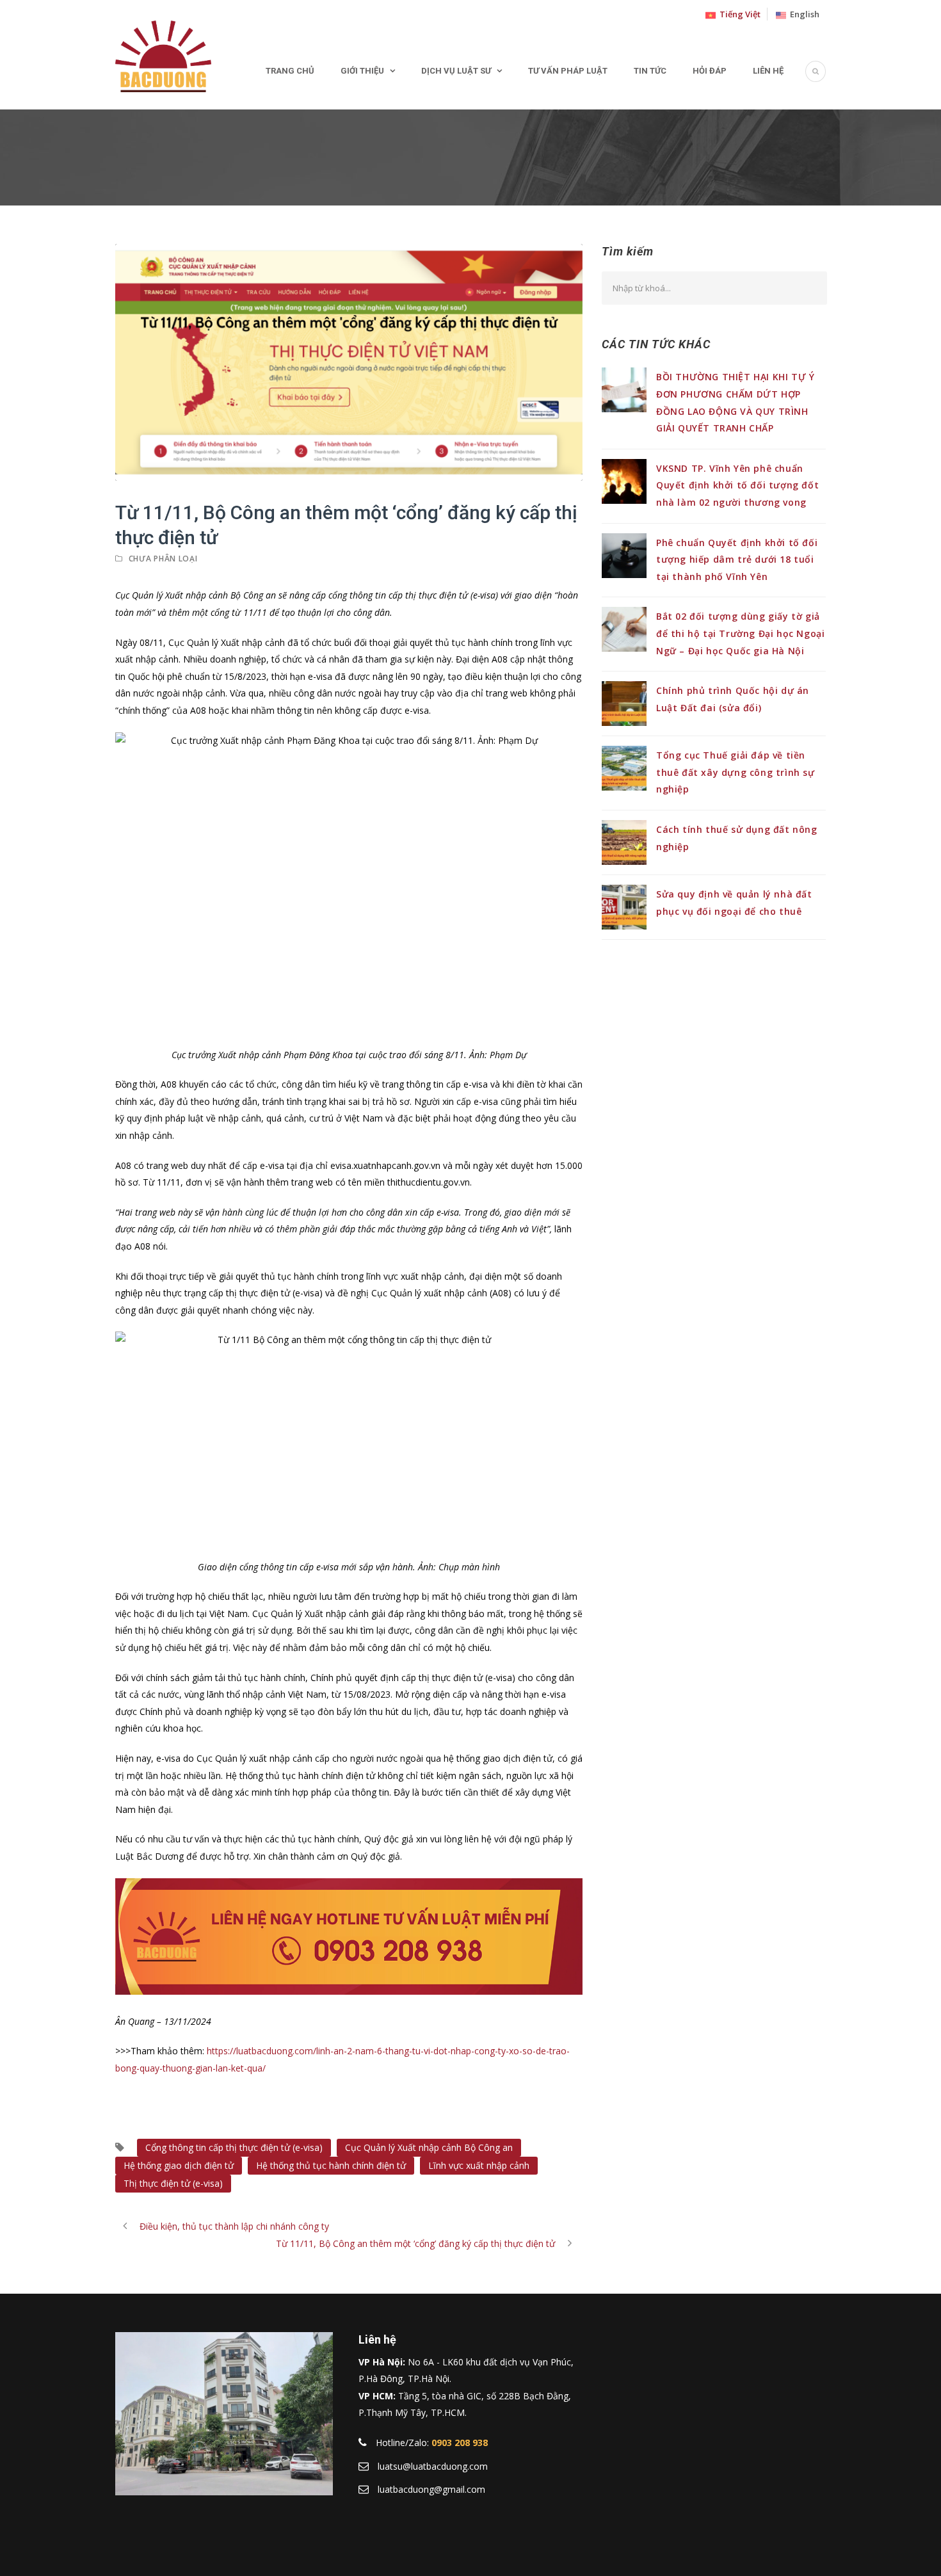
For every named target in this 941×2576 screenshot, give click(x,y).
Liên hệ (768, 71)
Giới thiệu (362, 71)
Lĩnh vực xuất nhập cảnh (479, 2165)
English (803, 14)
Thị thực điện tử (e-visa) (173, 2183)
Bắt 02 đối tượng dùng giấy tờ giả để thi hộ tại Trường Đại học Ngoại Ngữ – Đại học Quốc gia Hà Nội (740, 633)
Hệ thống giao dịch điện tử (179, 2165)
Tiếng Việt (738, 14)
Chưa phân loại (163, 559)
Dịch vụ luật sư (456, 71)
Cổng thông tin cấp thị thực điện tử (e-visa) (234, 2147)
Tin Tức (650, 71)
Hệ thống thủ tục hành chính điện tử (331, 2165)
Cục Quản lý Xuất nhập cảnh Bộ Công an (429, 2147)
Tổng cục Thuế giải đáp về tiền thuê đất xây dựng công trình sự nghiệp (736, 772)
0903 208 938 (460, 2443)
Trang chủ (290, 71)
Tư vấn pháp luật (568, 71)
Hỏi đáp (710, 71)
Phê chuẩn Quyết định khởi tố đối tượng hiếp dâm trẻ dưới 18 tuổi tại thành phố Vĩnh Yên (737, 559)
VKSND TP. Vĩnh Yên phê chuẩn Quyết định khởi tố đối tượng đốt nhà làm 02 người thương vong (737, 485)
